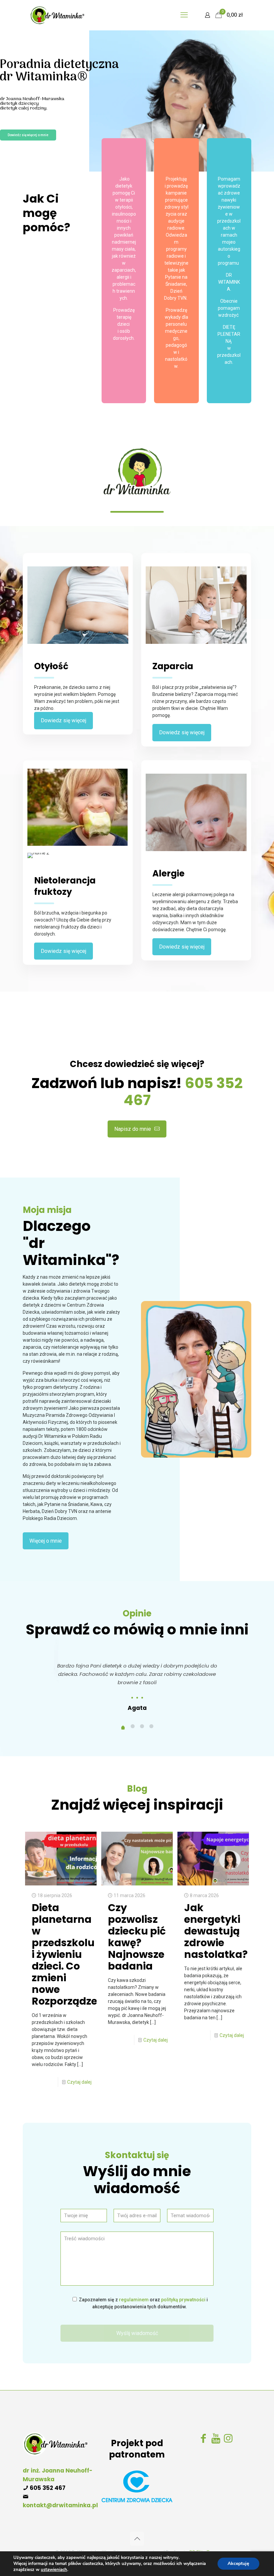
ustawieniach (54, 2570)
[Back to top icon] (137, 2539)
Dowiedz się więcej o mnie (28, 135)
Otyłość (51, 666)
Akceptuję (238, 2563)
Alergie (168, 873)
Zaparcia (173, 666)
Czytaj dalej (79, 2082)
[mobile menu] (184, 15)
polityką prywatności (183, 2300)
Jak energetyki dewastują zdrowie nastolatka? (216, 1931)
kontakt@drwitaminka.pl (60, 2505)
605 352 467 (48, 2488)
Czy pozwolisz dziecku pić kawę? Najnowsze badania (137, 1937)
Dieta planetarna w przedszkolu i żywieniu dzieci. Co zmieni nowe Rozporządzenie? (75, 1954)
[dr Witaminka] (57, 15)
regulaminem (134, 2300)
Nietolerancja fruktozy (65, 886)
